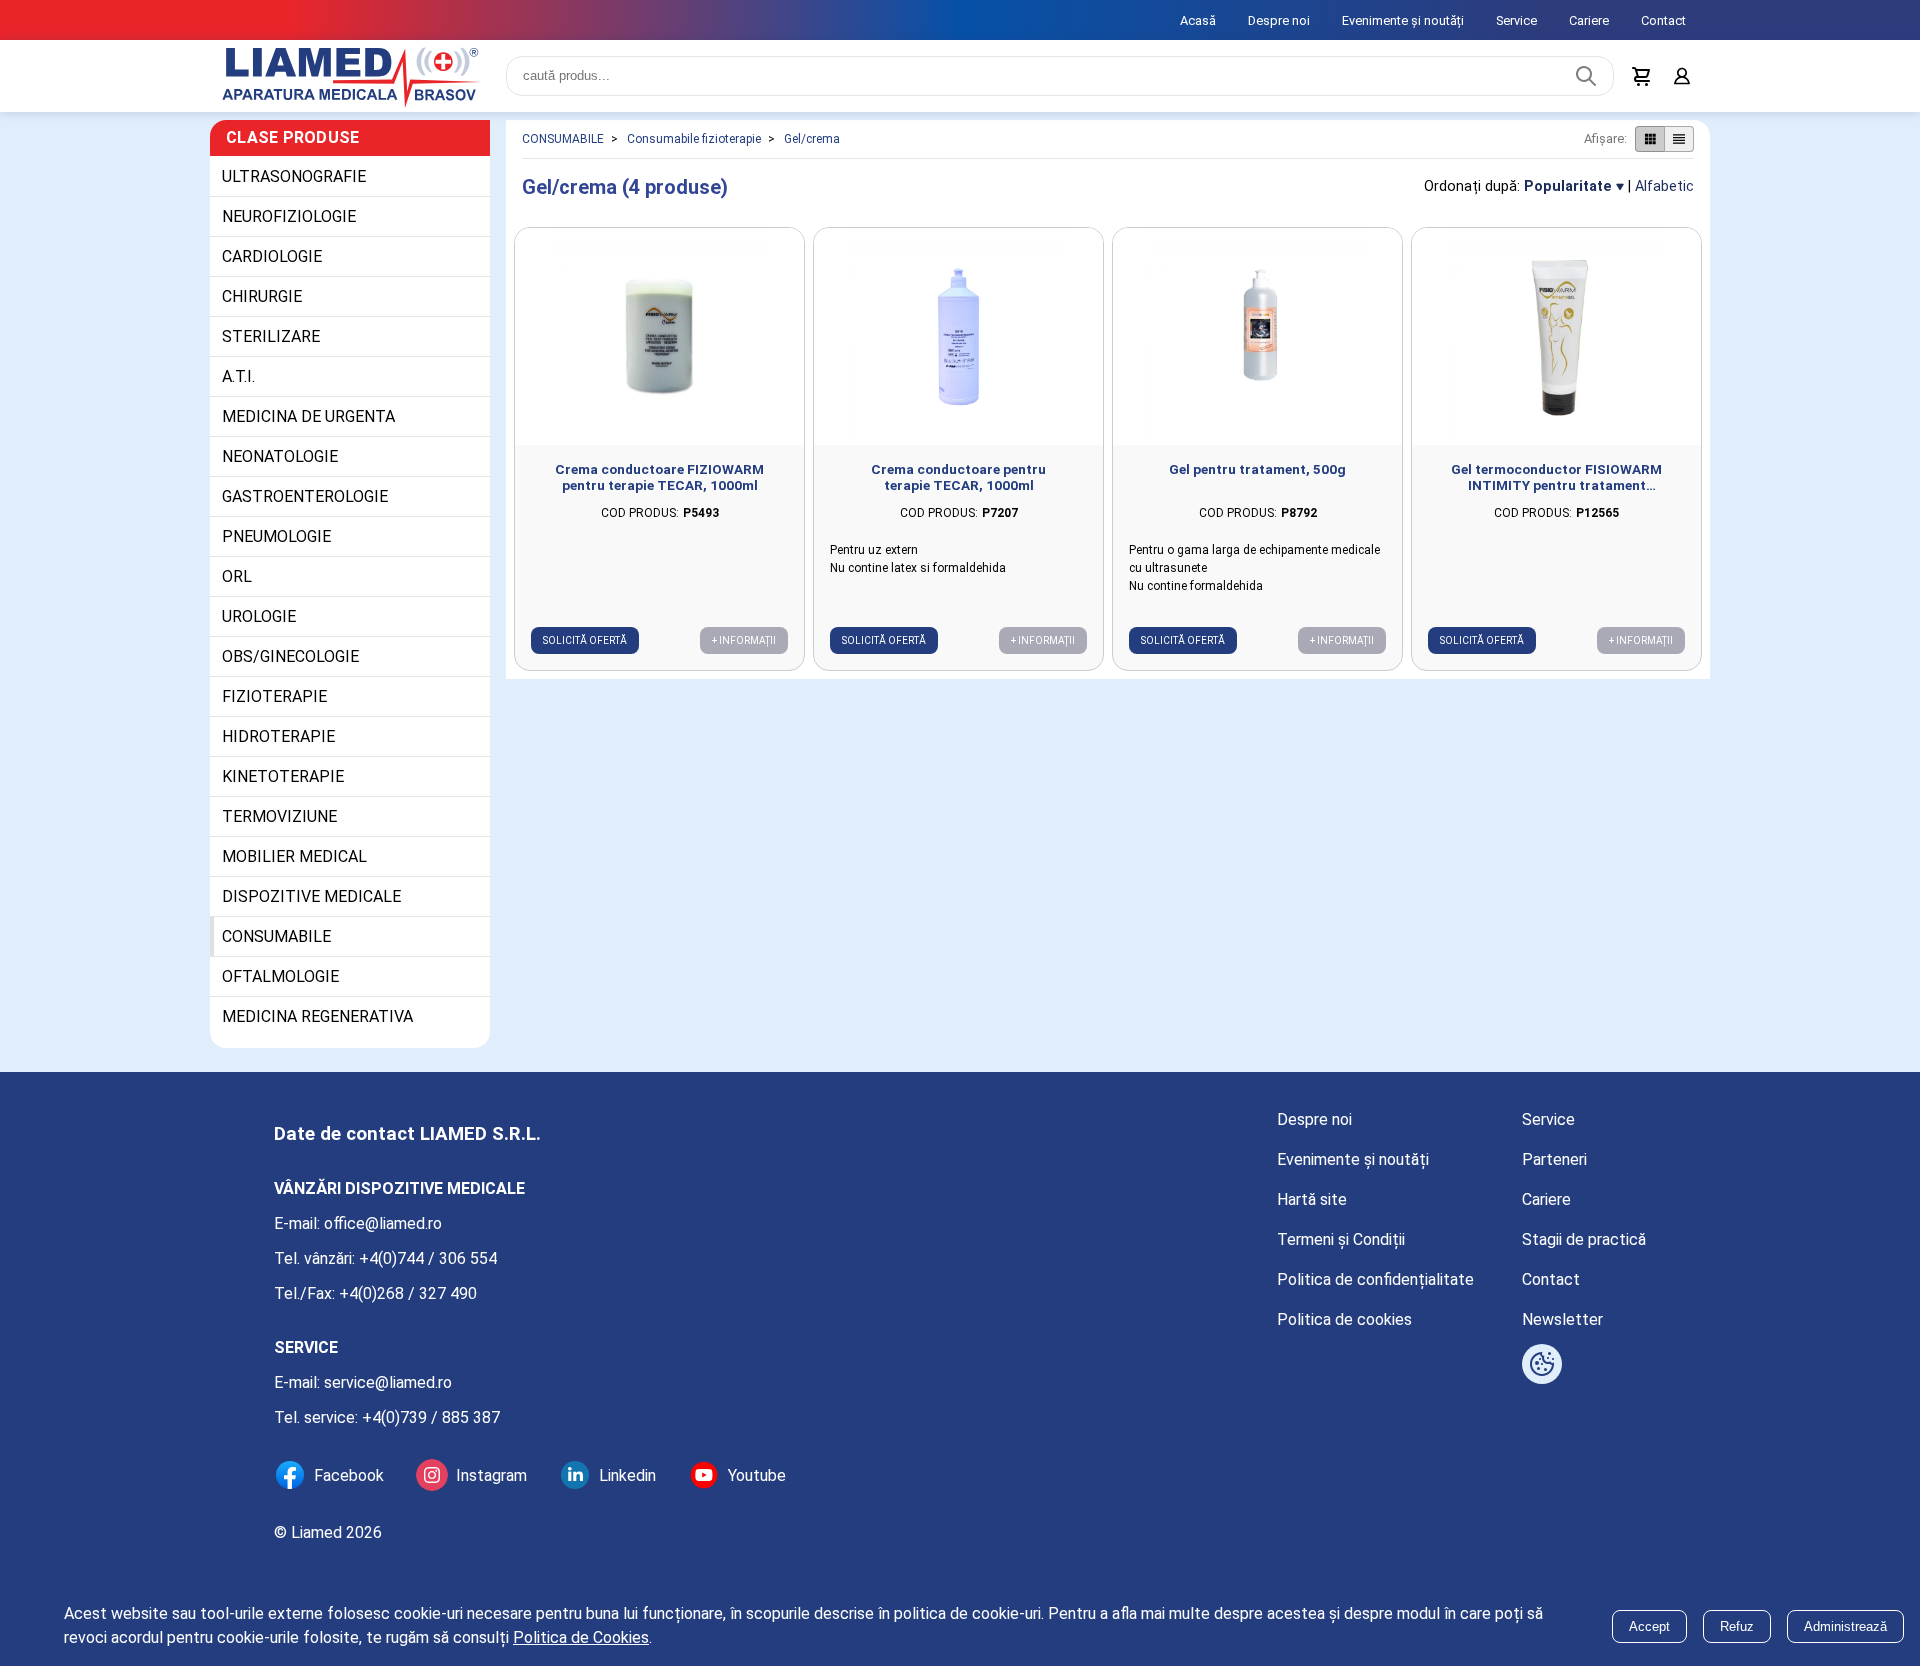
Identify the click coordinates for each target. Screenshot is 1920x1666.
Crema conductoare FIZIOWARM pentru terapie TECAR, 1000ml (659, 477)
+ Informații (744, 640)
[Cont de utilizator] (1682, 76)
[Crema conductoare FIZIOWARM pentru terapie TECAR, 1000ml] (659, 336)
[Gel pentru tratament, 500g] (1257, 336)
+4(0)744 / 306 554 (428, 1258)
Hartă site (1312, 1199)
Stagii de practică (1584, 1239)
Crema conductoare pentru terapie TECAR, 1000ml (958, 477)
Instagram (491, 1475)
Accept (1649, 1626)
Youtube (757, 1475)
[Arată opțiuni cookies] (1542, 1364)
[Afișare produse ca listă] (1679, 139)
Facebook (349, 1475)
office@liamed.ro (383, 1223)
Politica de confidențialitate (1375, 1279)
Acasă (1198, 20)
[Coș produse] (1642, 76)
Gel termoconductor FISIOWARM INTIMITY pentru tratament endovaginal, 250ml (1556, 477)
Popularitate (1568, 186)
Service (1516, 20)
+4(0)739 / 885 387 (431, 1417)
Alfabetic (1664, 186)
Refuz (1737, 1626)
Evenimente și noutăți (1403, 20)
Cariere (1589, 20)
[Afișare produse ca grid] (1649, 139)
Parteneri (1554, 1159)
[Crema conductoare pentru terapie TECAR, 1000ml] (958, 336)
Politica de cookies (1344, 1319)
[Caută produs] (1586, 76)
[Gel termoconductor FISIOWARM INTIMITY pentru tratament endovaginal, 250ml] (1556, 336)
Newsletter (1562, 1319)
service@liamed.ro (388, 1382)
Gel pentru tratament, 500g (1257, 469)
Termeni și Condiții (1341, 1239)
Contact (1663, 20)
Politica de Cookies (581, 1637)
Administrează (1845, 1626)
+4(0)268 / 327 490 (408, 1293)
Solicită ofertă (585, 640)
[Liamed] (350, 76)
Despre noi (1279, 20)
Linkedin (627, 1475)
